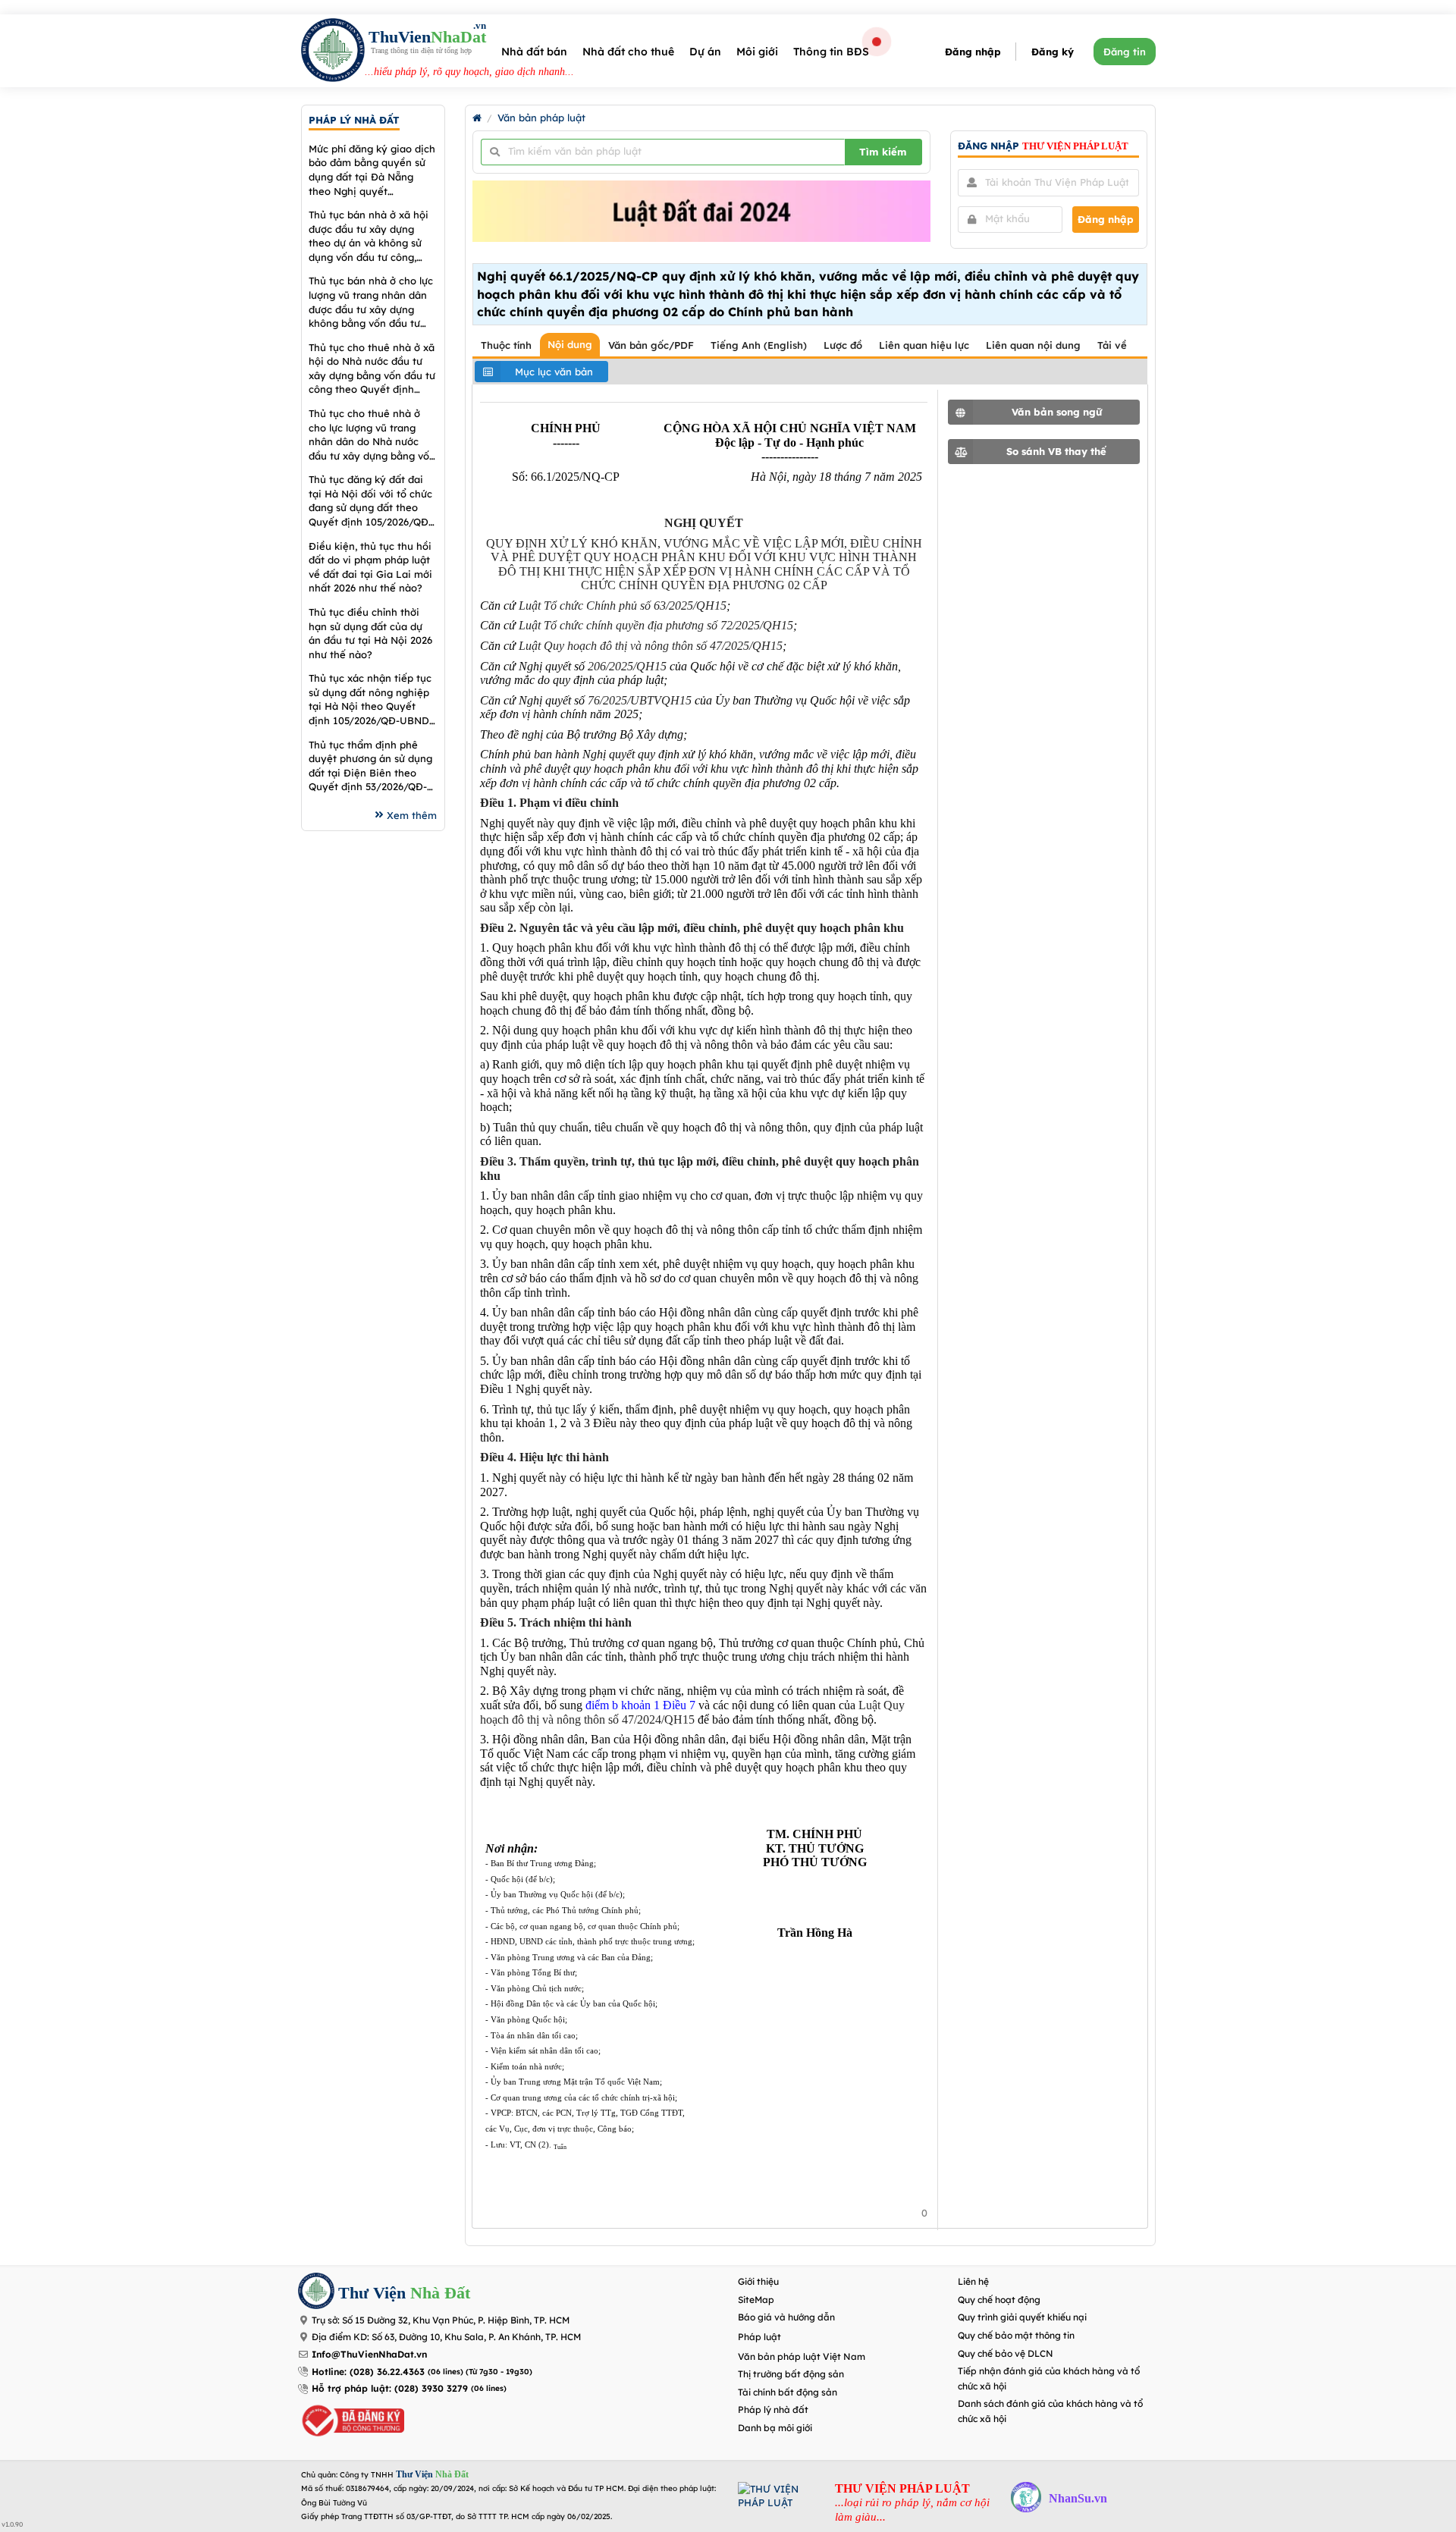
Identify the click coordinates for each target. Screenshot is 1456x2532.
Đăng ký (1053, 52)
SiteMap (756, 2300)
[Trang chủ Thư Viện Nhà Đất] (477, 118)
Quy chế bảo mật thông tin (1016, 2335)
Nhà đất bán (534, 52)
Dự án (705, 52)
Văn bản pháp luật (541, 118)
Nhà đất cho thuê (628, 52)
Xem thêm (412, 815)
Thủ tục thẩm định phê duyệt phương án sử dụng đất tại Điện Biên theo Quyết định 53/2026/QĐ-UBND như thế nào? (370, 766)
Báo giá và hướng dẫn (786, 2317)
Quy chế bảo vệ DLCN (1006, 2353)
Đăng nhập (973, 52)
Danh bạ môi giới (775, 2428)
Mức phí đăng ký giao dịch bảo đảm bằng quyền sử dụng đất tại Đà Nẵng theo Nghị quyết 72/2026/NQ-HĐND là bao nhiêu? (372, 170)
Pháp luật (759, 2337)
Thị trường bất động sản (791, 2374)
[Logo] (333, 52)
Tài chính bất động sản (788, 2392)
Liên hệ (973, 2281)
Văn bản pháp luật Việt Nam (802, 2356)
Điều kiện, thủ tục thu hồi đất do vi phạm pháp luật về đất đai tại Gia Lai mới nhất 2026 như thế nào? (370, 567)
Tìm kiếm (883, 152)
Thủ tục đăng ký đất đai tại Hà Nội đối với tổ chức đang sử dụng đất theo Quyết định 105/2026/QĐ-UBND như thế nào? (370, 501)
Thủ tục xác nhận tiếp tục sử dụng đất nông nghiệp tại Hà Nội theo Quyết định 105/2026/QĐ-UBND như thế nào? (370, 700)
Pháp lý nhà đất (773, 2410)
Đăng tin (1125, 52)
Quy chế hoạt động (999, 2300)
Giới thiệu (758, 2281)
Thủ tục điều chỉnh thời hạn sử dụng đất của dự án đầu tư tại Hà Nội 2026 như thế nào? (370, 633)
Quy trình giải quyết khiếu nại (1022, 2317)
